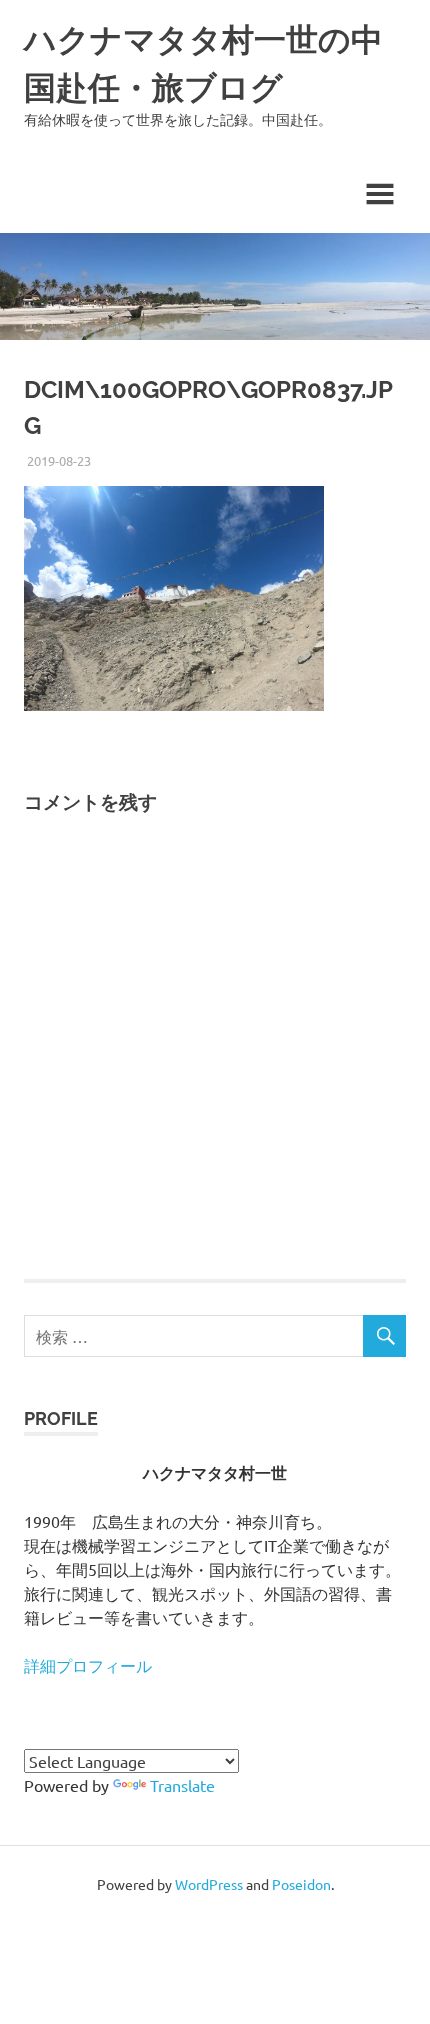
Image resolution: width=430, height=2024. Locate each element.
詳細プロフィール (88, 1665)
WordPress (209, 1884)
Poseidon (301, 1884)
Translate (182, 1785)
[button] (174, 598)
